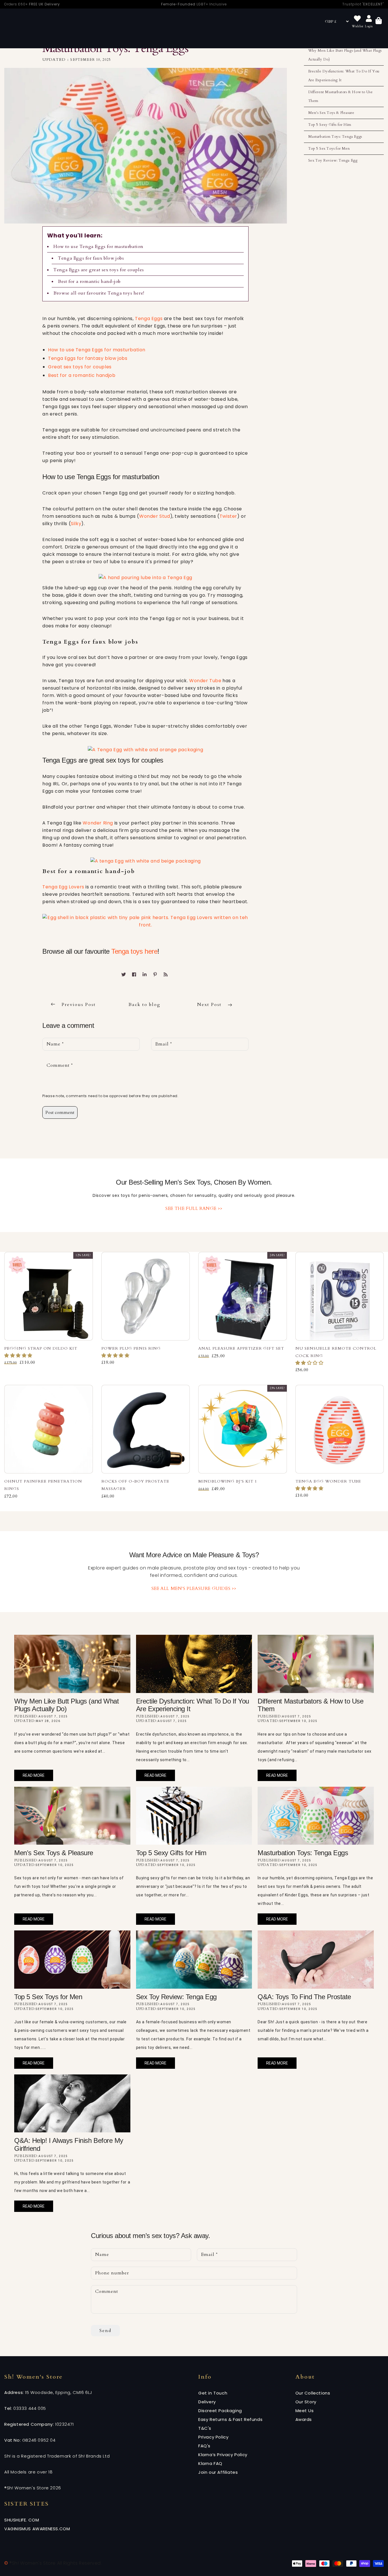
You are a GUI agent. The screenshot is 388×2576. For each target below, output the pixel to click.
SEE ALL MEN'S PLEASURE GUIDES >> (194, 1588)
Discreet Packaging (220, 2411)
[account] (369, 19)
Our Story (306, 2402)
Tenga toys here (134, 951)
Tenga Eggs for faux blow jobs (91, 258)
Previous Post (79, 1005)
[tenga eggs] (145, 578)
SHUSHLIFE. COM (22, 2520)
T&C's (205, 2428)
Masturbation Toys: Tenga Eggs (335, 137)
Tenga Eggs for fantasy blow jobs (88, 358)
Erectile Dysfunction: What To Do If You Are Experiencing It (344, 76)
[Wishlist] (357, 19)
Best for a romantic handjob (82, 375)
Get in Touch (213, 2393)
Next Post (210, 1005)
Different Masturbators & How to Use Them (341, 96)
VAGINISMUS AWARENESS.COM (37, 2529)
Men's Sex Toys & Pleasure (331, 113)
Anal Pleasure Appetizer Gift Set (241, 1348)
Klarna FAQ (210, 2463)
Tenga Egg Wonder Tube (328, 1481)
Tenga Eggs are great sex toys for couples (99, 270)
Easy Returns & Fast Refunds (230, 2419)
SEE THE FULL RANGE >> (194, 1208)
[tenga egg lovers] (145, 921)
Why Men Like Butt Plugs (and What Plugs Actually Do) (345, 55)
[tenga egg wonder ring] (146, 861)
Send (105, 2331)
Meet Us (305, 2411)
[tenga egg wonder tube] (145, 749)
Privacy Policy (213, 2437)
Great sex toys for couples (80, 367)
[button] (19, 1356)
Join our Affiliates (218, 2472)
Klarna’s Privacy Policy (223, 2455)
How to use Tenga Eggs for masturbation (98, 247)
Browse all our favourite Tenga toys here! (99, 293)
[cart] (379, 21)
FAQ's (204, 2446)
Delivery (207, 2402)
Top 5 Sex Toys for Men (329, 149)
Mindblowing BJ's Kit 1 (228, 1481)
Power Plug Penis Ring (131, 1348)
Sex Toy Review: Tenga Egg (333, 160)
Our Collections (313, 2393)
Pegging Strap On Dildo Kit (41, 1348)
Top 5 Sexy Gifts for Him (330, 125)
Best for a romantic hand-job (89, 281)
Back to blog (144, 1005)
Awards (304, 2419)
